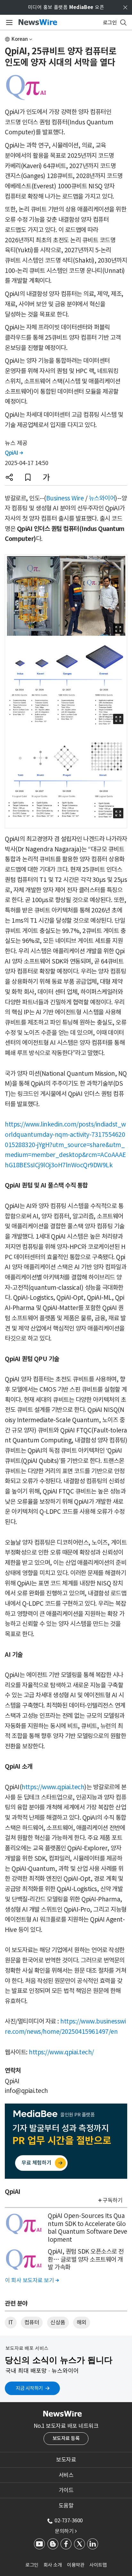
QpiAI (14, 453)
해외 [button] (82, 2322)
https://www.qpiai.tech (53, 1787)
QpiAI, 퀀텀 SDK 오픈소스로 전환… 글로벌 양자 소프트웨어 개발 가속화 (86, 2259)
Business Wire (65, 498)
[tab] (66, 2460)
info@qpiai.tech (26, 2091)
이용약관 (76, 2565)
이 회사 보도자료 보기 (32, 2280)
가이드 (66, 2490)
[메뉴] (8, 22)
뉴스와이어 (102, 498)
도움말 (66, 2506)
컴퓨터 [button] (32, 2322)
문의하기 (66, 2531)
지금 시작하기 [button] (29, 2388)
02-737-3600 (69, 2520)
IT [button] (11, 2322)
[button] (9, 477)
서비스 (66, 2475)
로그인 (32, 2565)
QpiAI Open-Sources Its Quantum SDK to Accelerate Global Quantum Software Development (87, 2228)
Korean (20, 39)
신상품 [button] (58, 2322)
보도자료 (66, 2460)
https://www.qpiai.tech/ (61, 2052)
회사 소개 (53, 2565)
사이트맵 (98, 2565)
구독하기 (112, 2200)
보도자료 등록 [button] (66, 2438)
